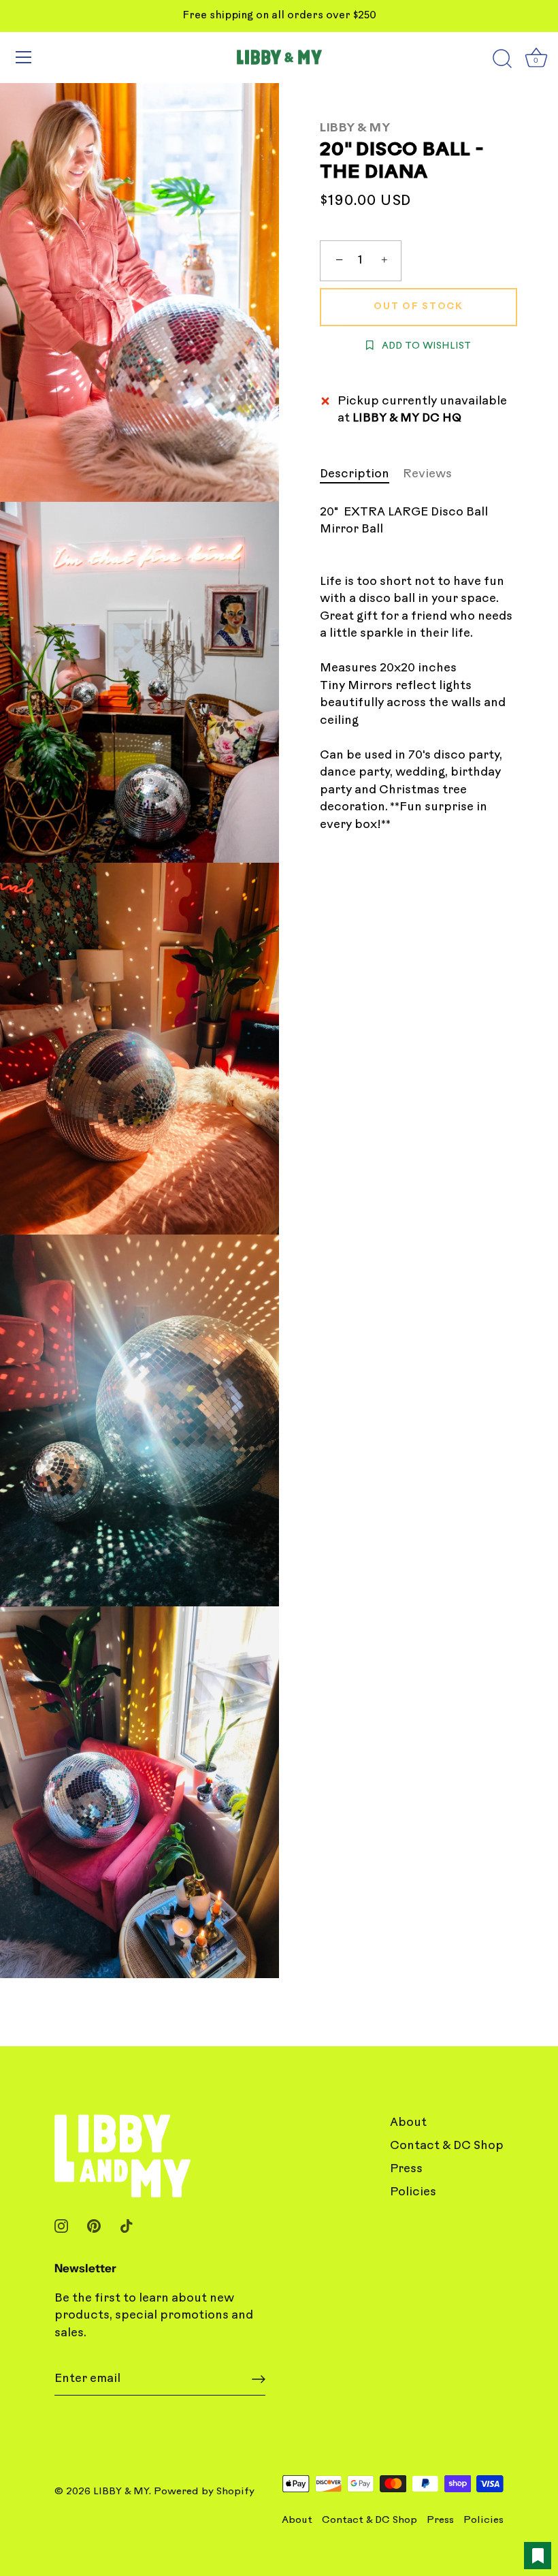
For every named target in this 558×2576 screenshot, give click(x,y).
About (408, 2123)
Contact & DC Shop (447, 2146)
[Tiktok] (127, 2226)
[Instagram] (61, 2226)
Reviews (427, 474)
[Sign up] (259, 2379)
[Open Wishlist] (538, 2556)
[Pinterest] (94, 2226)
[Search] (502, 59)
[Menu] (24, 57)
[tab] (361, 475)
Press (406, 2169)
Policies (413, 2192)
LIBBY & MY (355, 128)
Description (355, 474)
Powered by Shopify (204, 2492)
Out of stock (418, 307)
